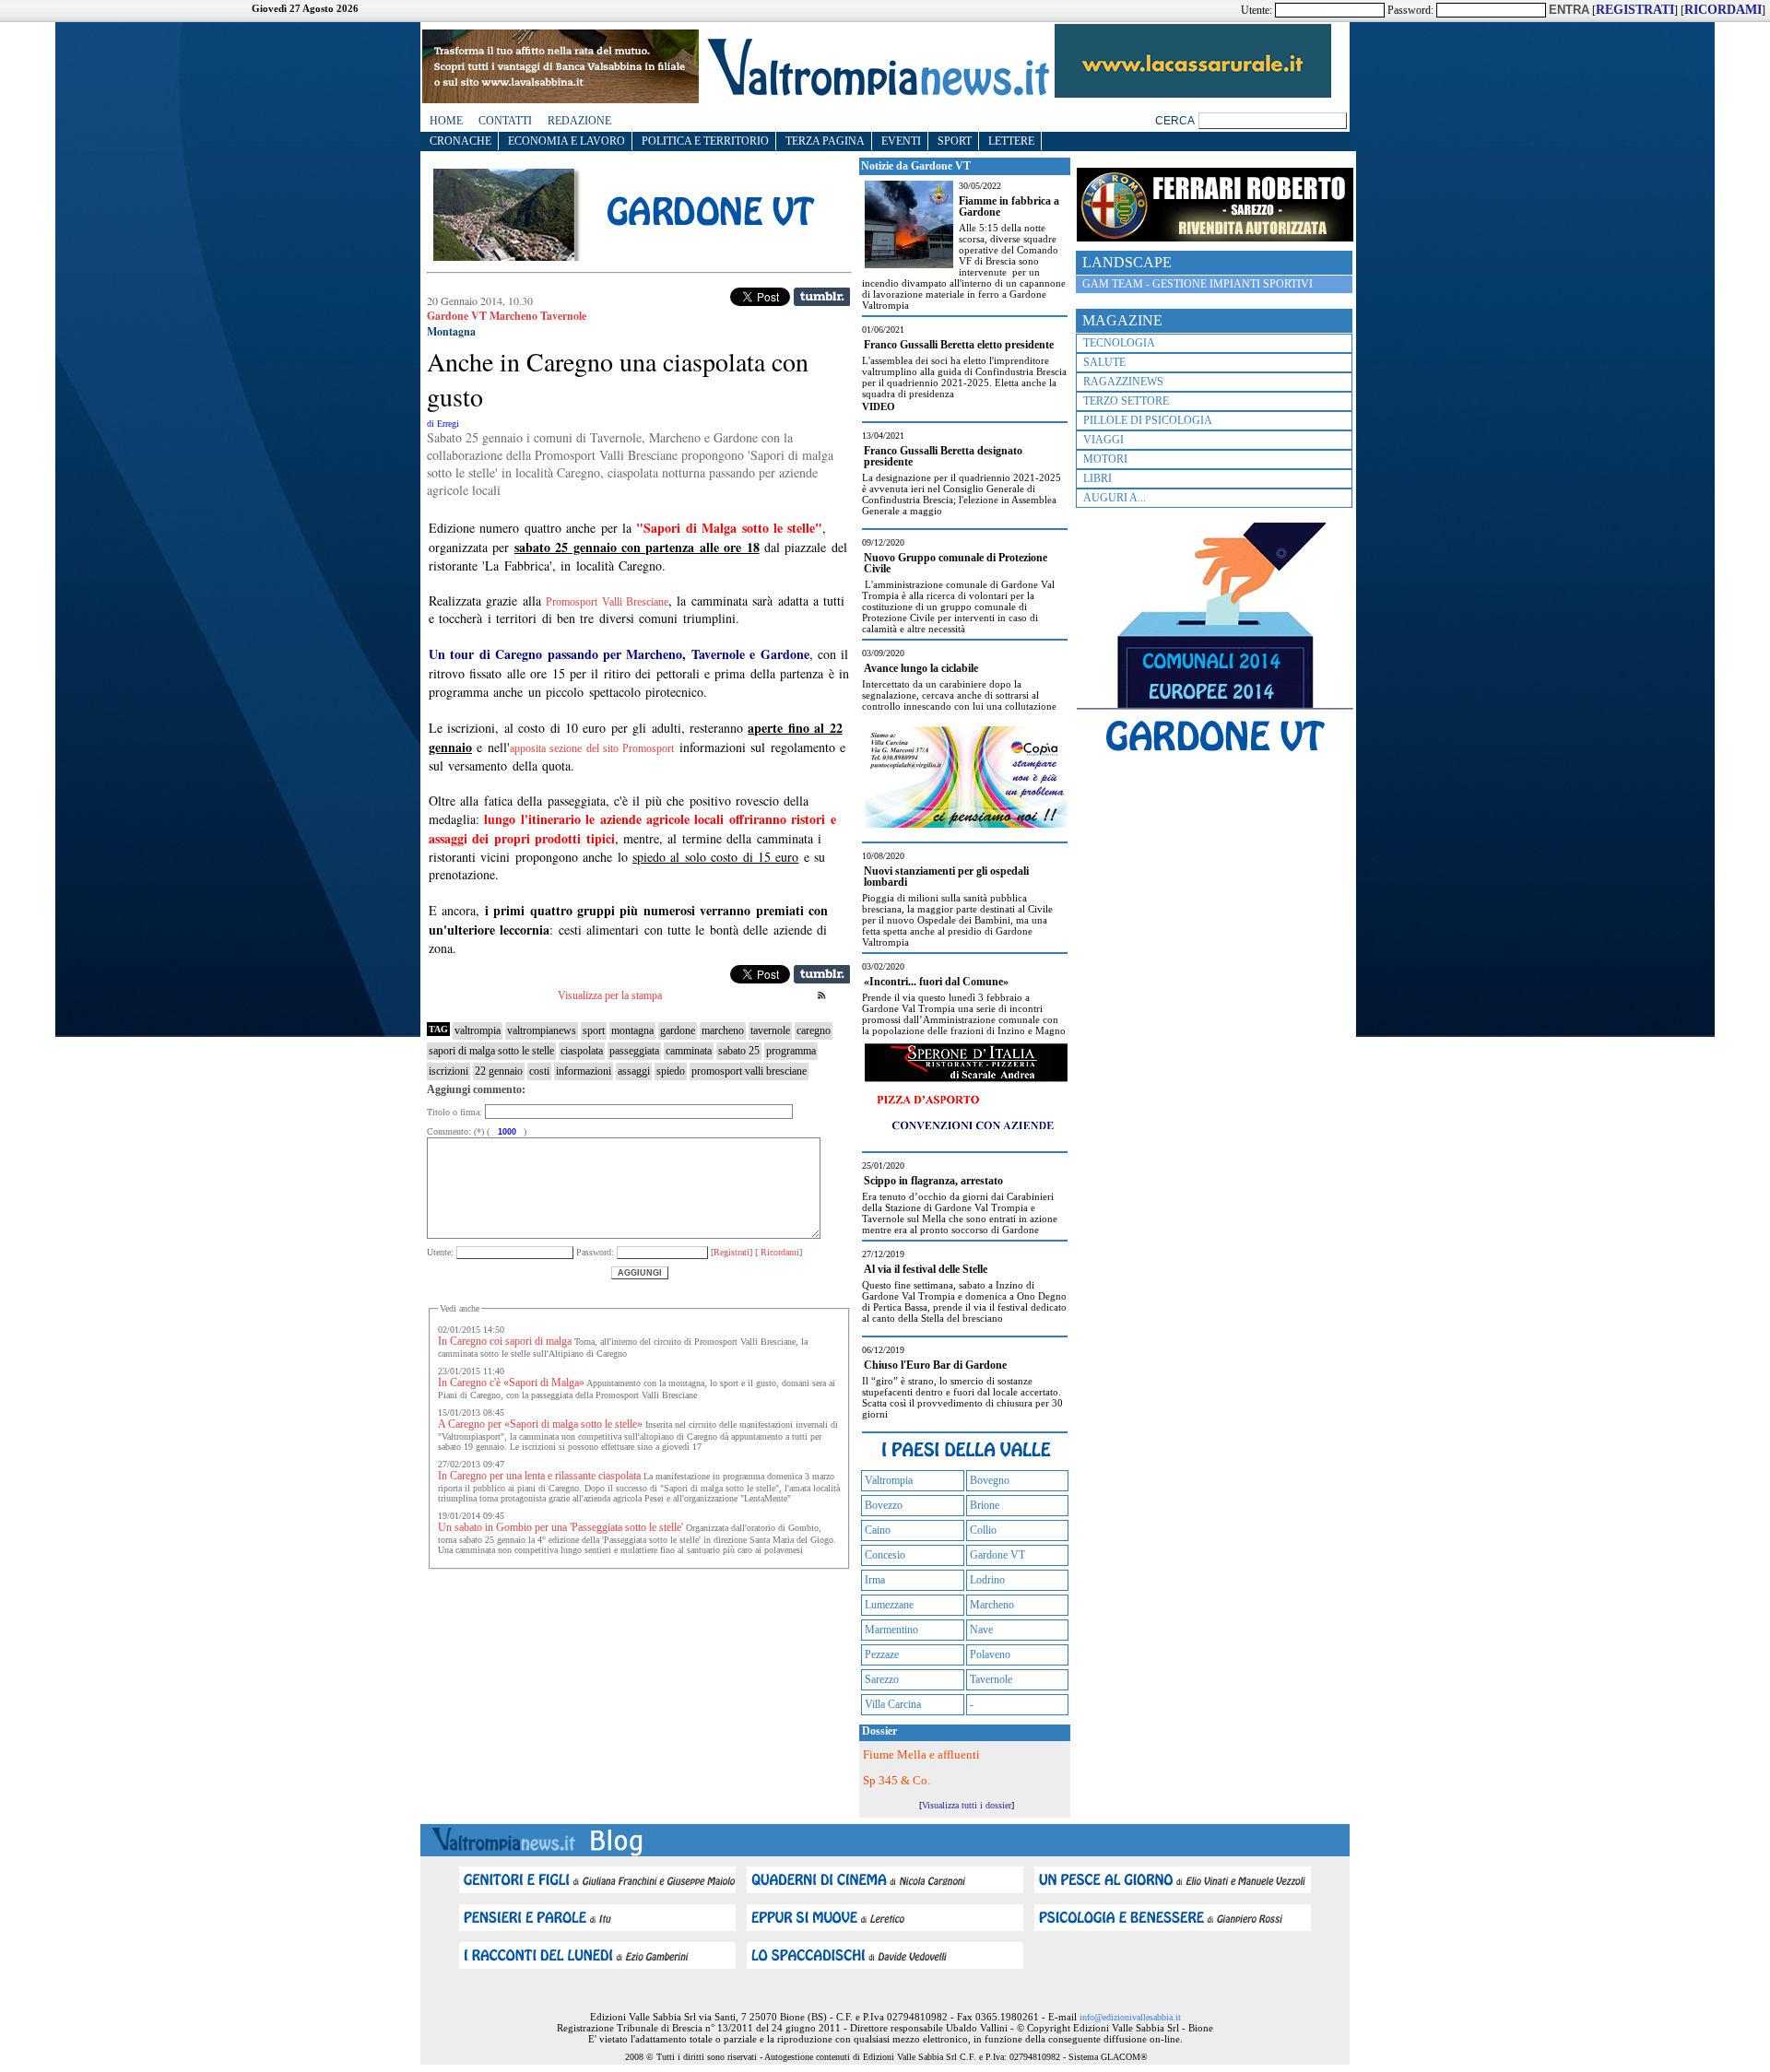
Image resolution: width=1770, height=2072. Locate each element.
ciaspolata (582, 1051)
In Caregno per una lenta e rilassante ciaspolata (539, 1476)
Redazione (579, 121)
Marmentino (891, 1630)
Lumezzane (889, 1605)
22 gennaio (499, 1071)
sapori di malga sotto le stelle (491, 1051)
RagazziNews (1123, 382)
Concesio (885, 1555)
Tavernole (991, 1679)
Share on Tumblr (822, 297)
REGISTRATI (1635, 10)
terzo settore (1126, 401)
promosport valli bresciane (749, 1071)
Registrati (732, 1252)
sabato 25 (739, 1051)
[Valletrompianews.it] (877, 94)
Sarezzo (882, 1679)
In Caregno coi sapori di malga (505, 1341)
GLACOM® (1124, 2057)
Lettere (1011, 141)
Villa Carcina (893, 1704)
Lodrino (987, 1580)
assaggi (634, 1071)
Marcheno (992, 1605)
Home (446, 121)
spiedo (671, 1071)
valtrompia (478, 1030)
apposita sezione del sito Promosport (592, 748)
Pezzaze (882, 1654)
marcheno (723, 1030)
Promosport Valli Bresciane (607, 602)
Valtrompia (889, 1480)
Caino (878, 1530)
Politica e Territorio (705, 141)
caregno (814, 1030)
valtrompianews (542, 1030)
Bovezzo (884, 1505)
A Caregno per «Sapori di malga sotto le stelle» (540, 1424)
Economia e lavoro (566, 141)
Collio (983, 1530)
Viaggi (1103, 440)
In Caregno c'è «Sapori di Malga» (511, 1383)
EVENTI (901, 141)
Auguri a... (1115, 498)
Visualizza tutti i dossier (967, 1805)
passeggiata (634, 1051)
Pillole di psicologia (1148, 420)
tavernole (770, 1030)
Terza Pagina (825, 141)
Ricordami (779, 1252)
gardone (678, 1030)
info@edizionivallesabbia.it (1130, 2017)
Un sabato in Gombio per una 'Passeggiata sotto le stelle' (560, 1527)
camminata (689, 1051)
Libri (1097, 478)
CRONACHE (460, 141)
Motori (1105, 459)
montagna (632, 1030)
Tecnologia (1119, 343)
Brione (985, 1505)
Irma (875, 1580)
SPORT (955, 141)
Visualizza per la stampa (610, 995)
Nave (981, 1630)
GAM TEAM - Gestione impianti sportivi (1198, 284)
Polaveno (990, 1654)
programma (791, 1051)
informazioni (584, 1071)
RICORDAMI (1723, 10)
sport (594, 1030)
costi (539, 1071)
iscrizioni (448, 1071)
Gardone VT (997, 1555)
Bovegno (990, 1480)
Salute (1104, 362)
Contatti (505, 121)
